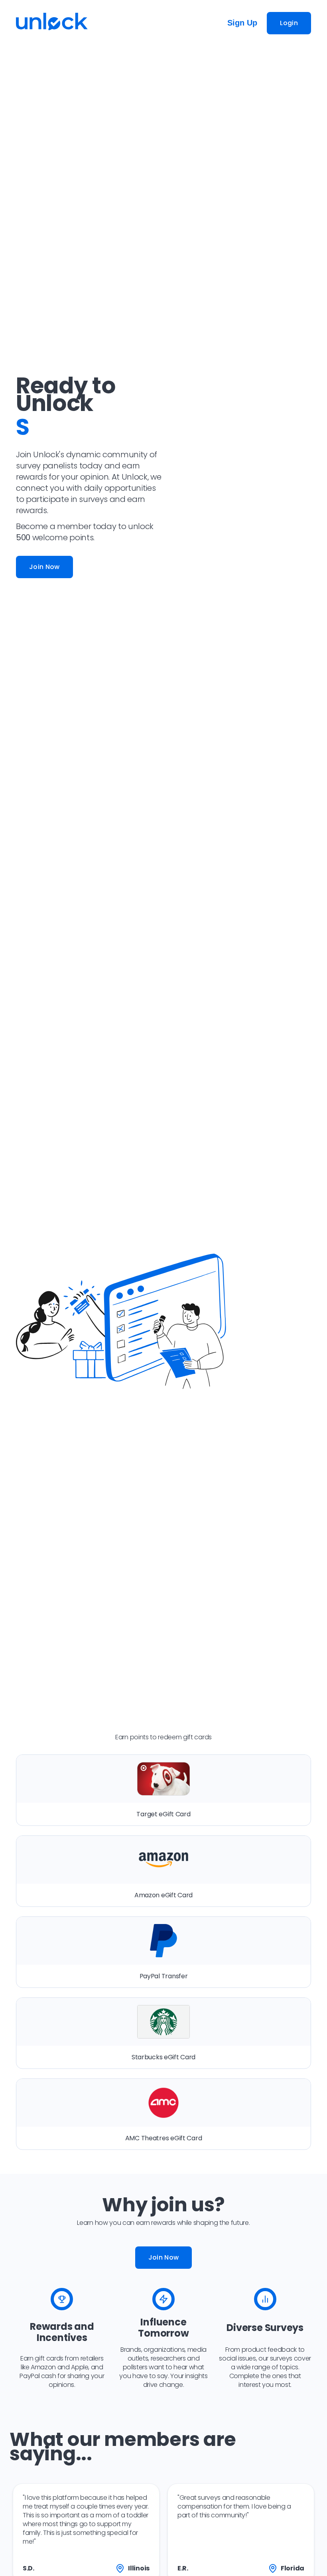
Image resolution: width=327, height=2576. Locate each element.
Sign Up (242, 23)
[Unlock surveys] (52, 23)
